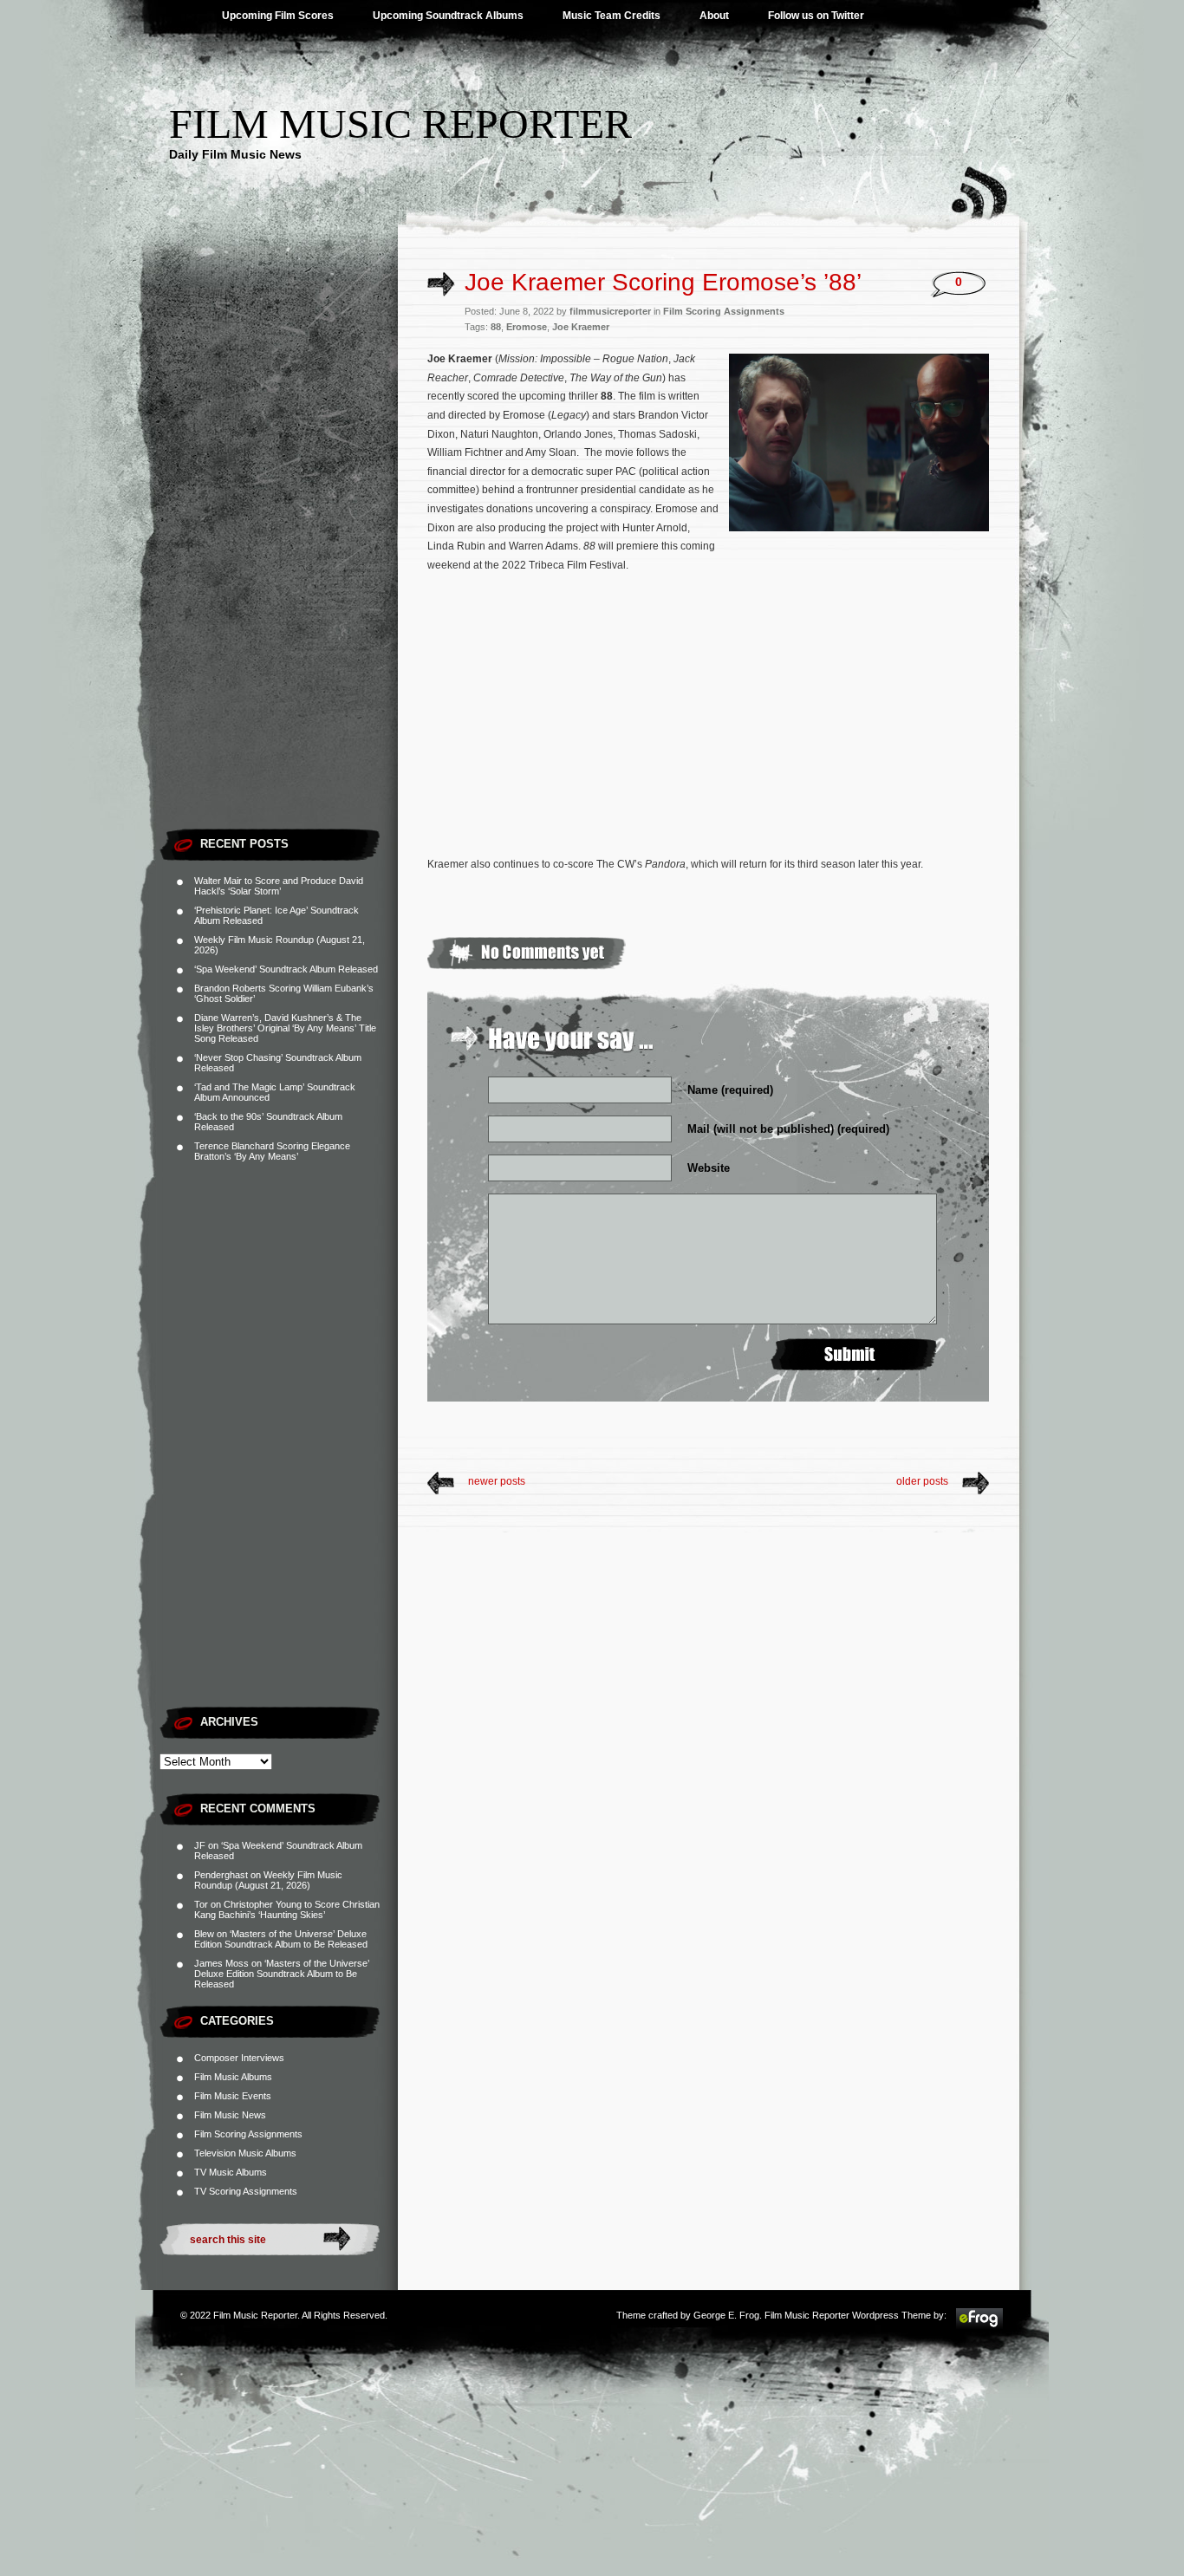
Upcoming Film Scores (278, 16)
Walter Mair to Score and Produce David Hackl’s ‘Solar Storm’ (279, 886)
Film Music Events (233, 2096)
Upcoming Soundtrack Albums (448, 16)
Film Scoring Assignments (248, 2134)
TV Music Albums (231, 2172)
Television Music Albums (245, 2153)
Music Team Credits (612, 16)
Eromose (527, 327)
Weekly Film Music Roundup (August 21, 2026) (268, 1880)
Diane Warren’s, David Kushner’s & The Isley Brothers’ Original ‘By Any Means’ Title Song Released (285, 1028)
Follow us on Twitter (816, 16)
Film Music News (230, 2115)
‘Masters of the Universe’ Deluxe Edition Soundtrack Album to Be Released (281, 1939)
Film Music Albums (233, 2077)
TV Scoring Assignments (246, 2191)
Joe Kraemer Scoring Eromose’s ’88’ (663, 282)
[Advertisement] (279, 559)
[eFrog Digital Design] (979, 2326)
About (714, 16)
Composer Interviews (239, 2058)
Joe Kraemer (581, 327)
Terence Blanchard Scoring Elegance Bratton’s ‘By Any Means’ (272, 1151)
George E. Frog (726, 2315)
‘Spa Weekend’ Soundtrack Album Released (286, 969)
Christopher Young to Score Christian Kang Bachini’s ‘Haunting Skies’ (287, 1909)
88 (496, 327)
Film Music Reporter (400, 124)
